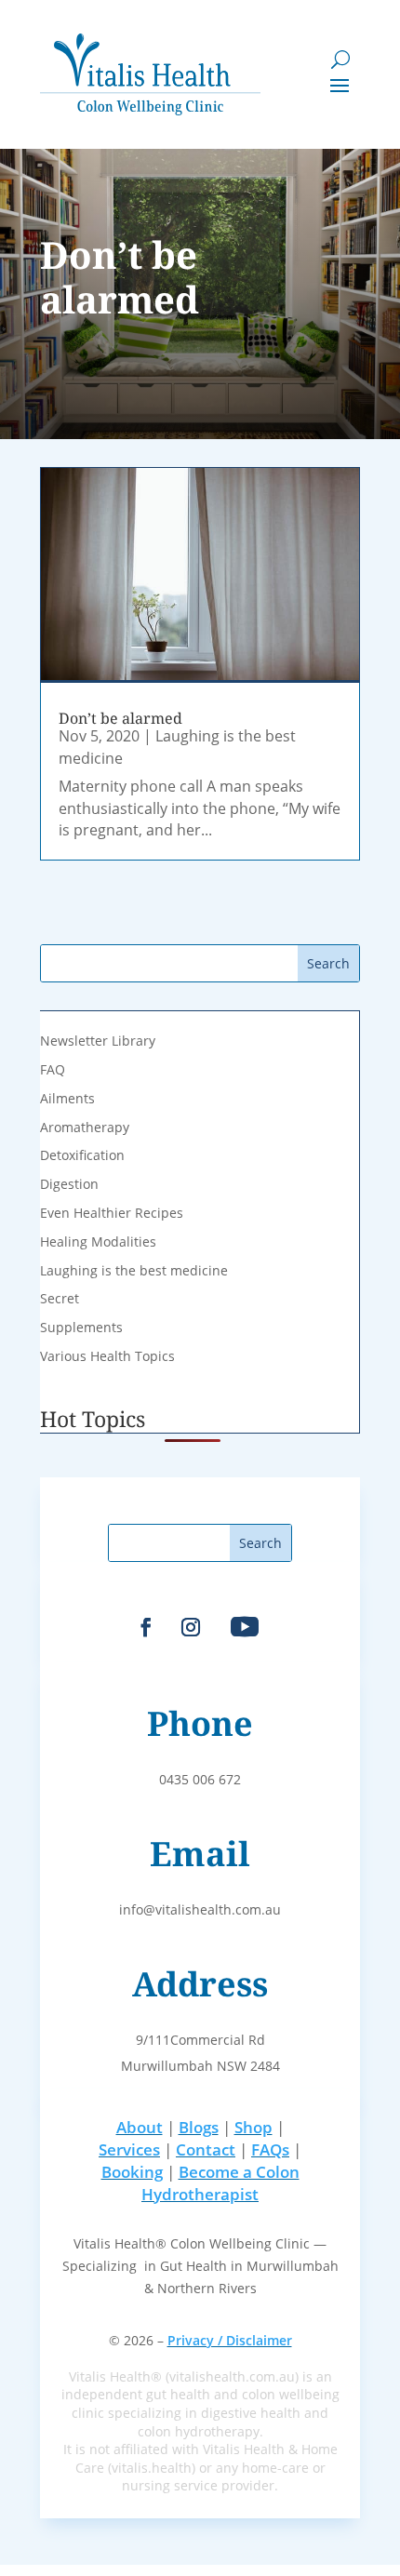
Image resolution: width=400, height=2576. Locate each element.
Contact (206, 2149)
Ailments (67, 1098)
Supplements (81, 1327)
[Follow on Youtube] (245, 1627)
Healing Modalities (98, 1241)
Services (129, 2149)
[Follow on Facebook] (146, 1627)
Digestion (69, 1184)
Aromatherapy (85, 1127)
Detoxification (82, 1155)
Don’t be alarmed (120, 718)
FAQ (53, 1069)
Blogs (199, 2127)
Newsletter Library (98, 1041)
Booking (132, 2172)
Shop (253, 2127)
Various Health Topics (107, 1356)
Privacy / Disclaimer (230, 2340)
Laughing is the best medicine (134, 1270)
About (140, 2127)
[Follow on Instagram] (191, 1627)
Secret (60, 1298)
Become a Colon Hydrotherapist (220, 2183)
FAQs (270, 2149)
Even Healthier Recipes (112, 1213)
